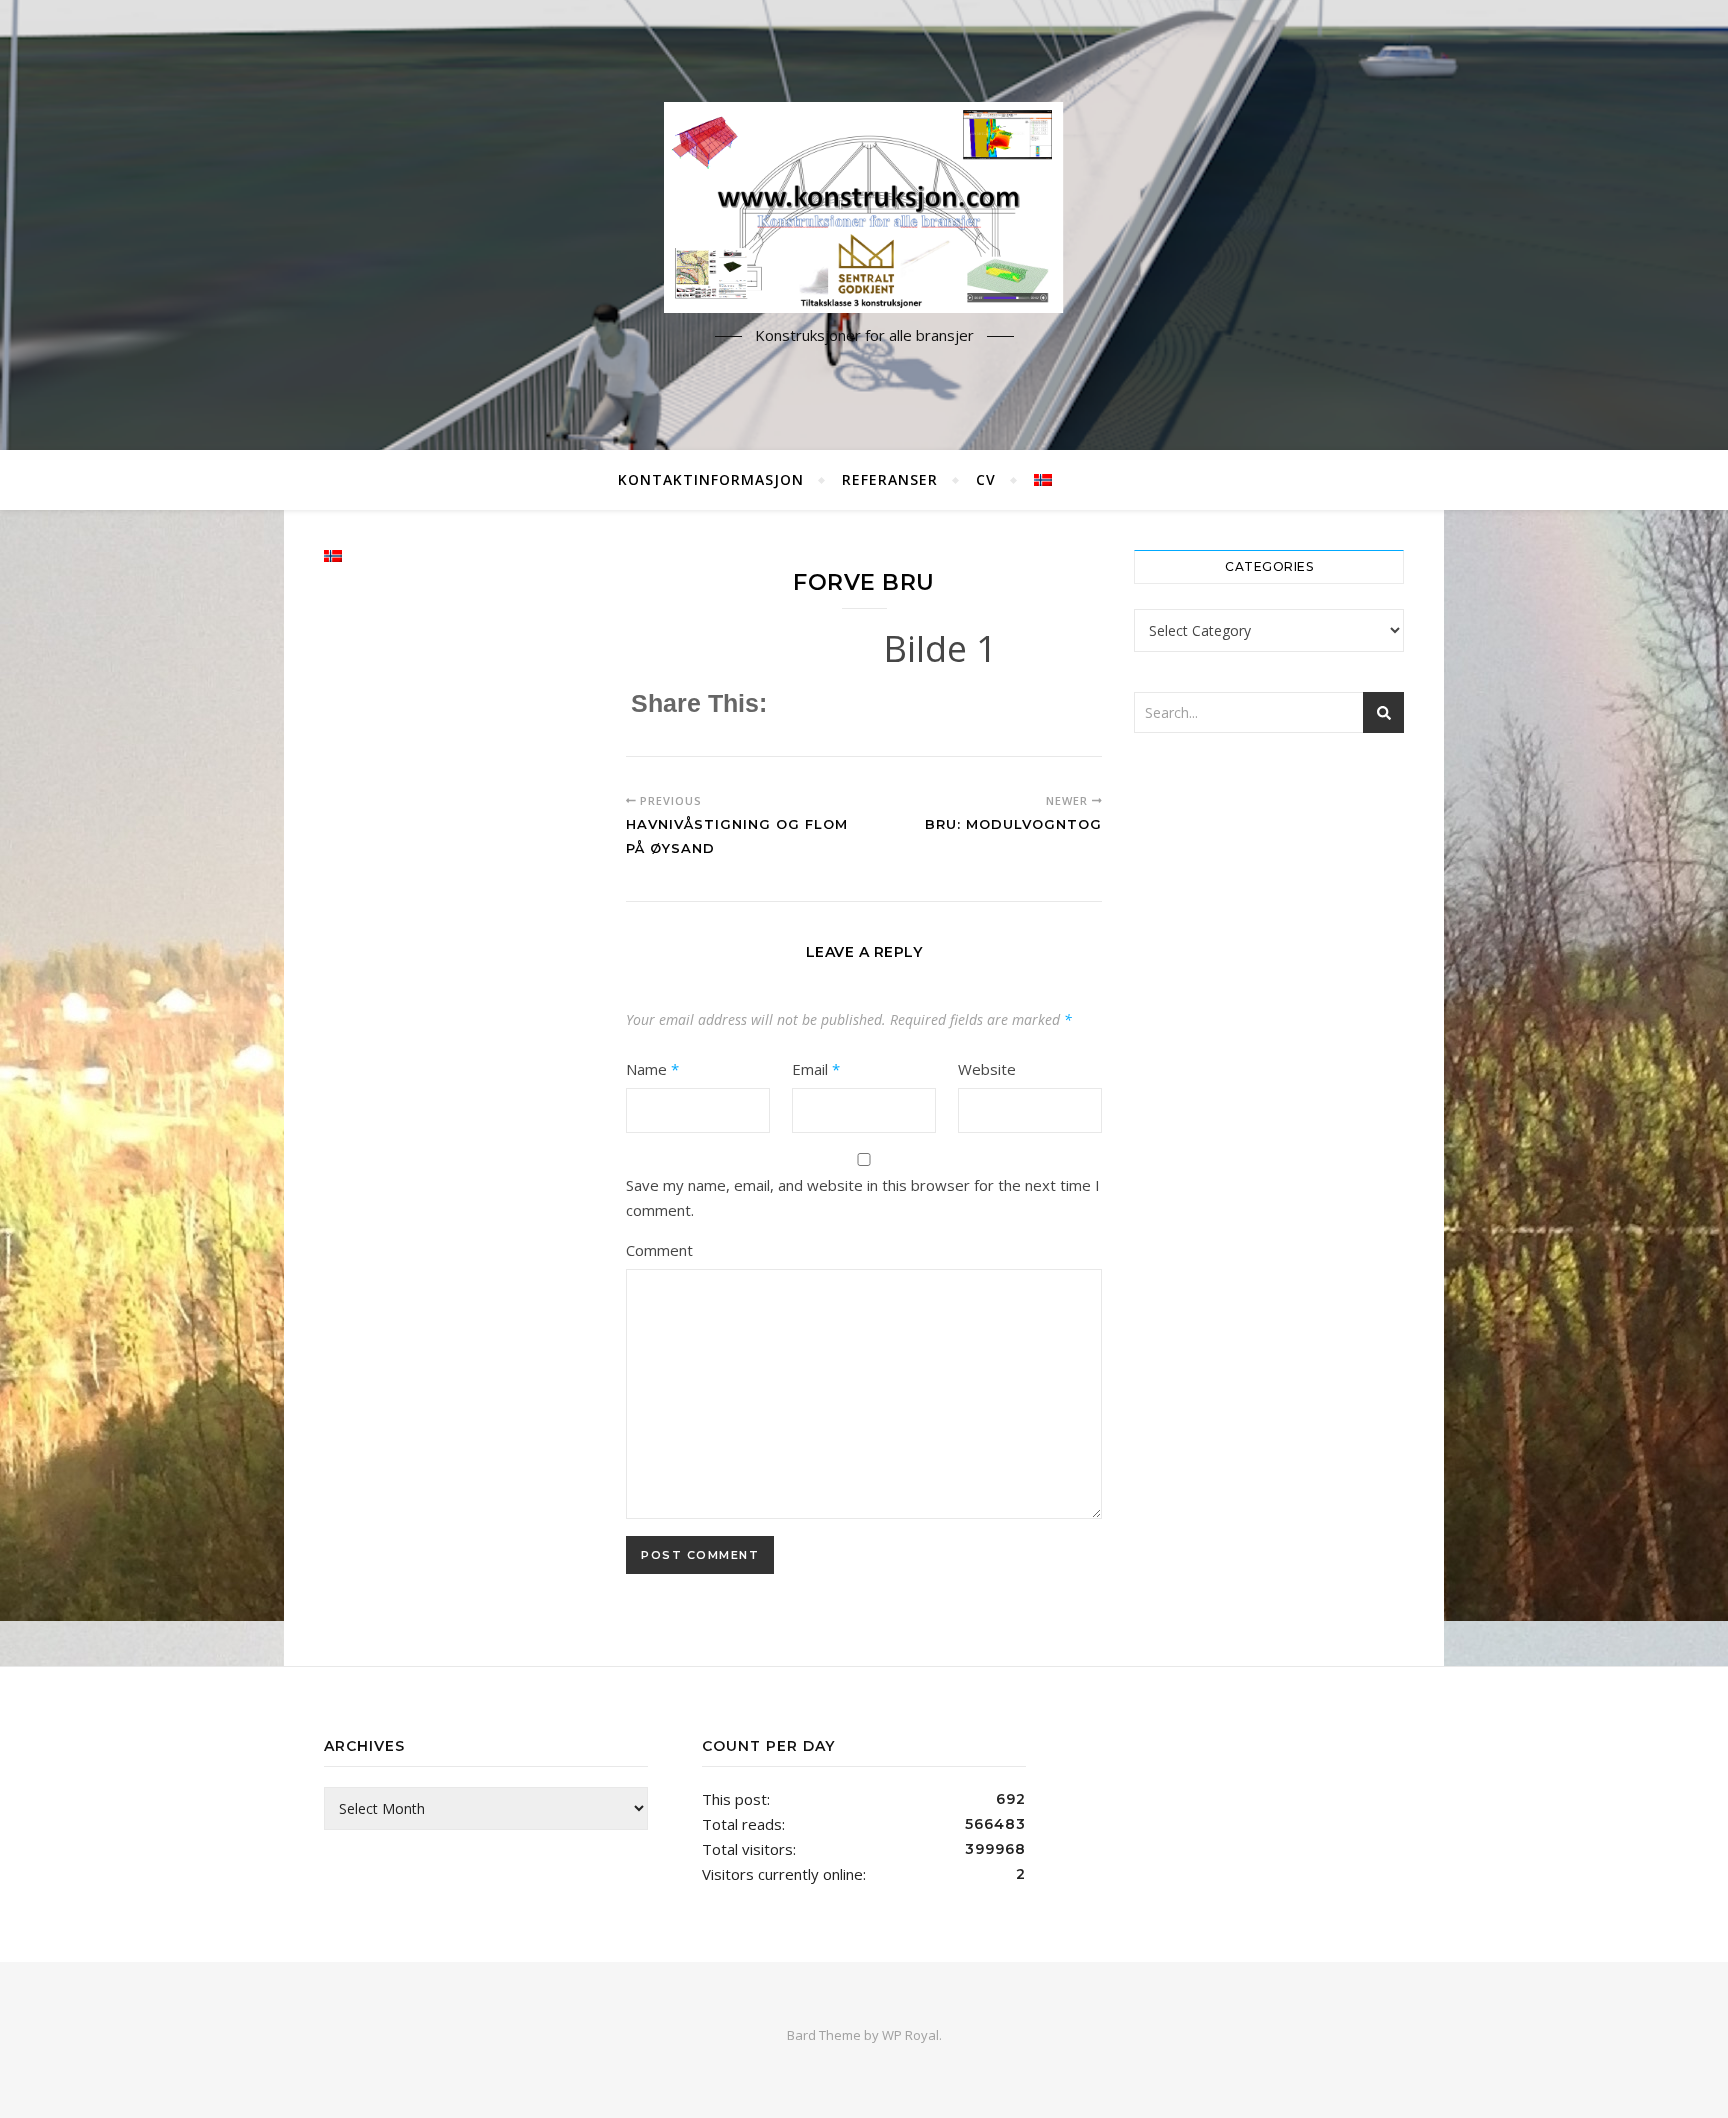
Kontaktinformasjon (711, 479)
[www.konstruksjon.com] (864, 207)
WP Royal (910, 2035)
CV (986, 479)
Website (987, 1069)
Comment (659, 1250)
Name (652, 1069)
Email (816, 1069)
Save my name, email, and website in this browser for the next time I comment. (863, 1197)
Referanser (890, 479)
